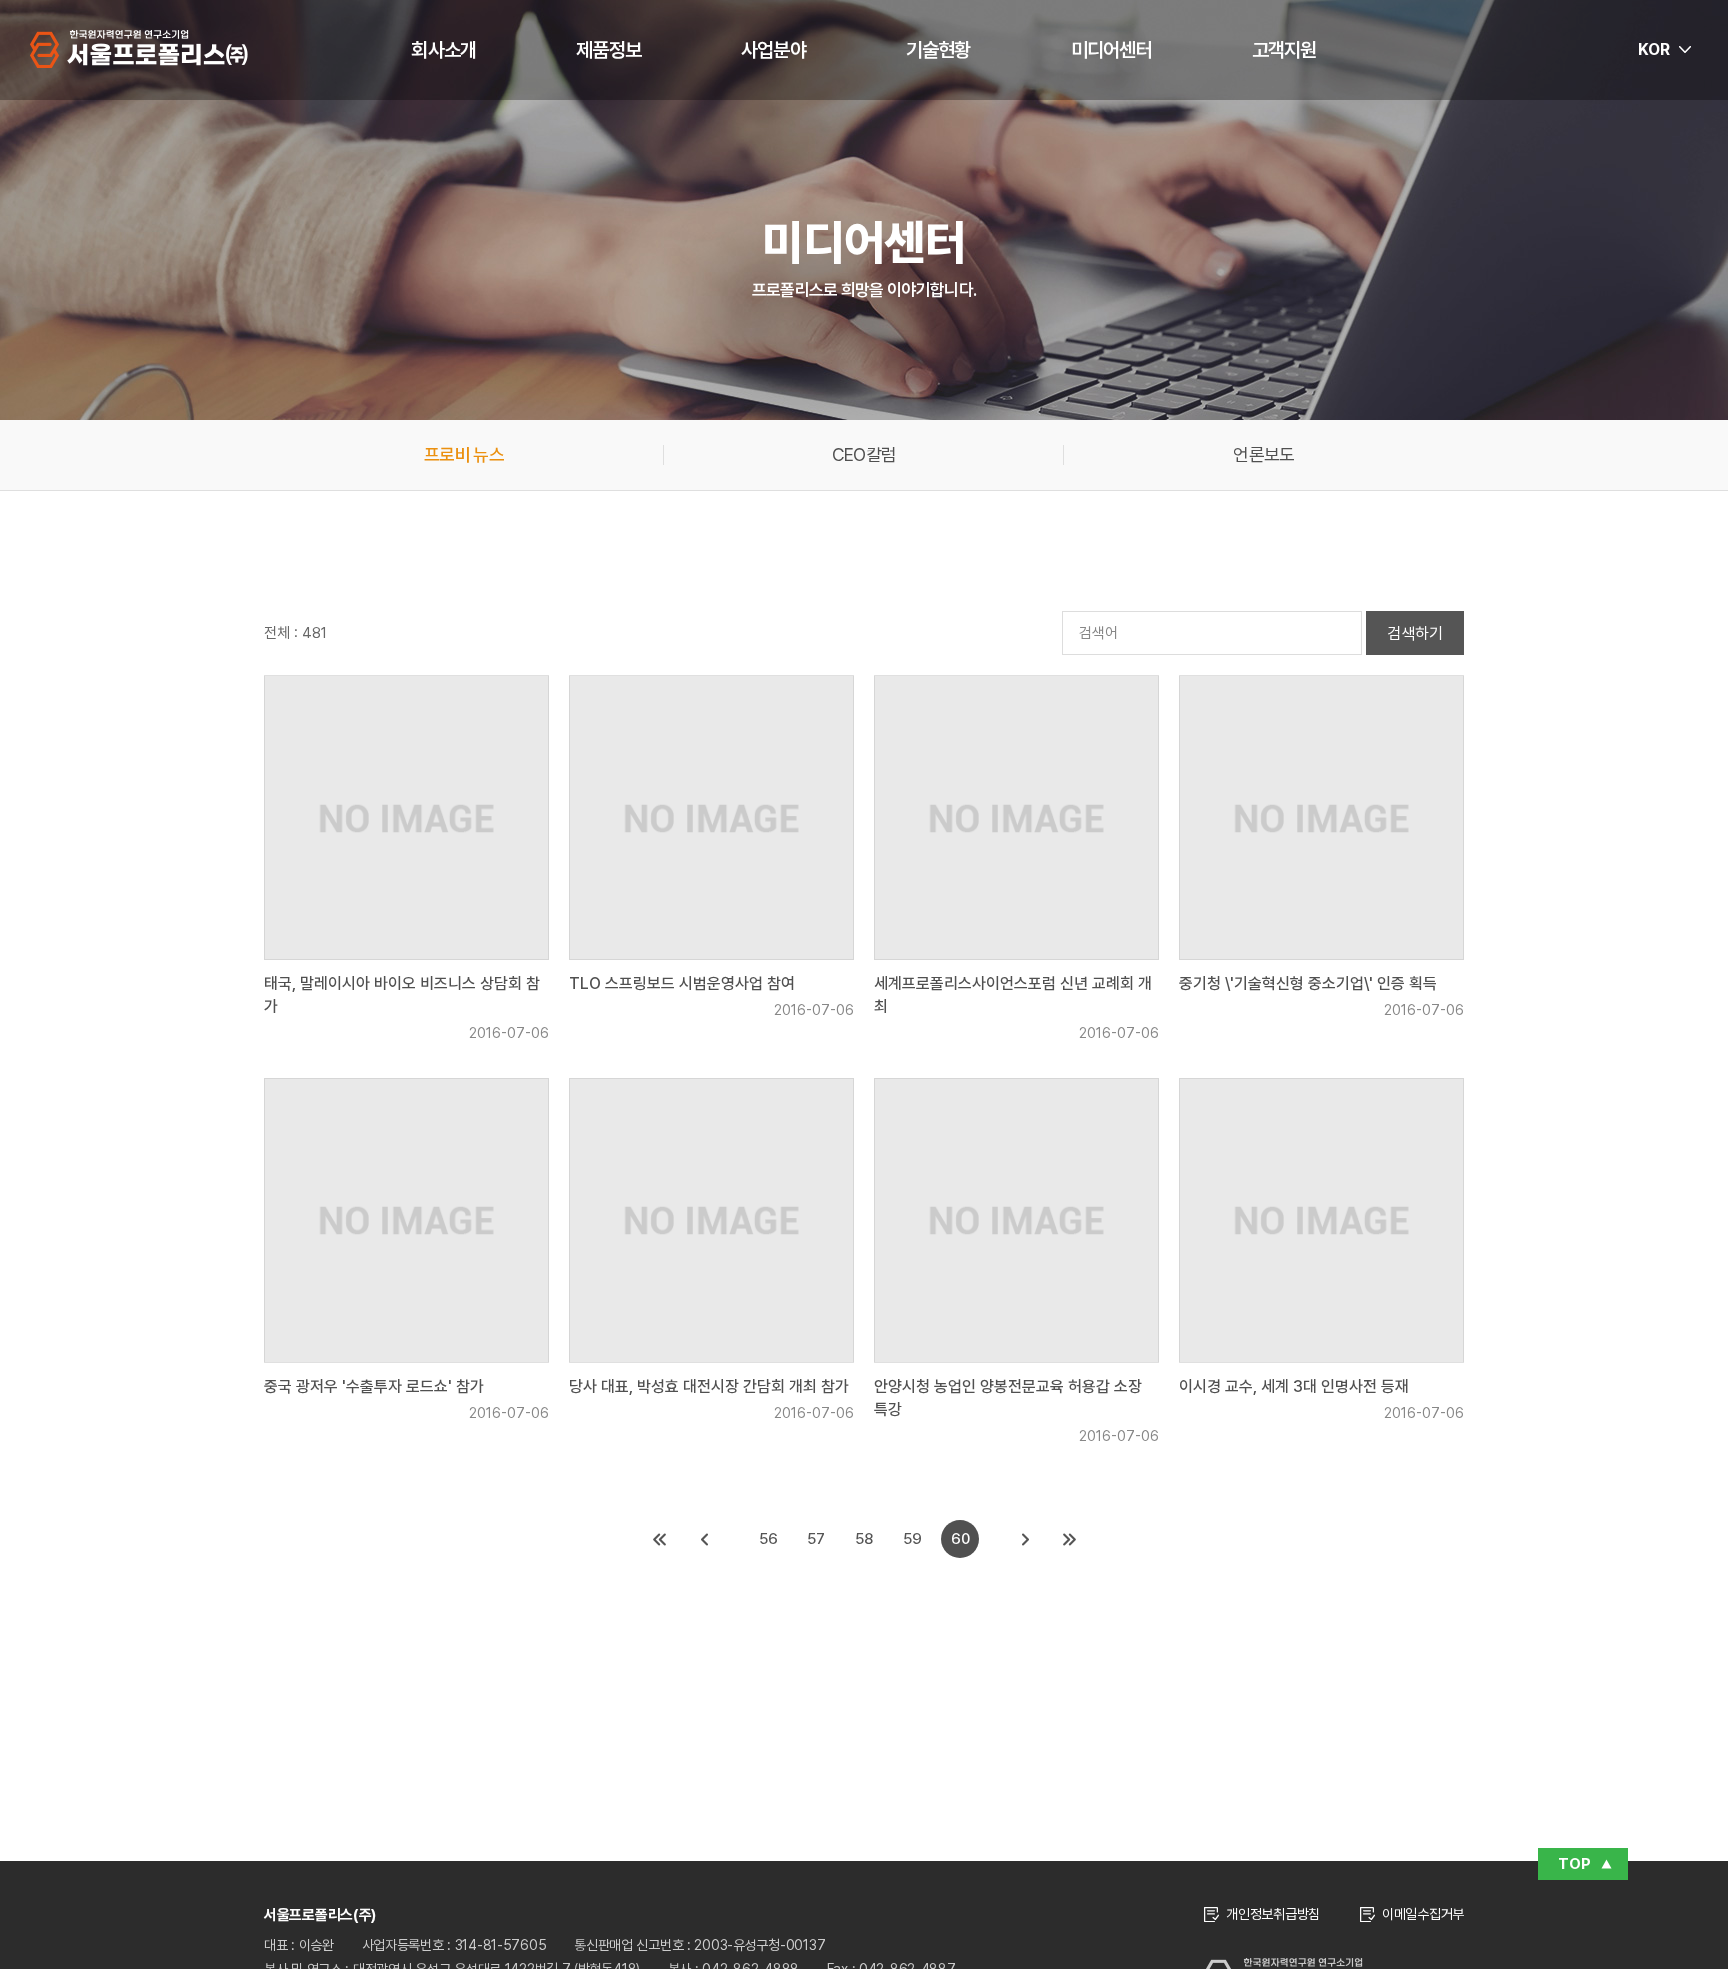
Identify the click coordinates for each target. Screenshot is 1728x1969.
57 (816, 1539)
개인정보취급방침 (1273, 1914)
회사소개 (443, 50)
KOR (1654, 49)
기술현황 (938, 50)
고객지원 (1284, 50)
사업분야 (773, 50)
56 (768, 1539)
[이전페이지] (703, 1539)
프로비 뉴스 (464, 454)
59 (912, 1539)
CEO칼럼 (864, 454)
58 (864, 1539)
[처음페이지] (659, 1539)
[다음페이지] (1025, 1539)
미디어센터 (1111, 50)
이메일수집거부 (1423, 1914)
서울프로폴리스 (139, 49)
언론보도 (1263, 454)
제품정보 (608, 50)
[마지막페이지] (1069, 1539)
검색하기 (1415, 633)
